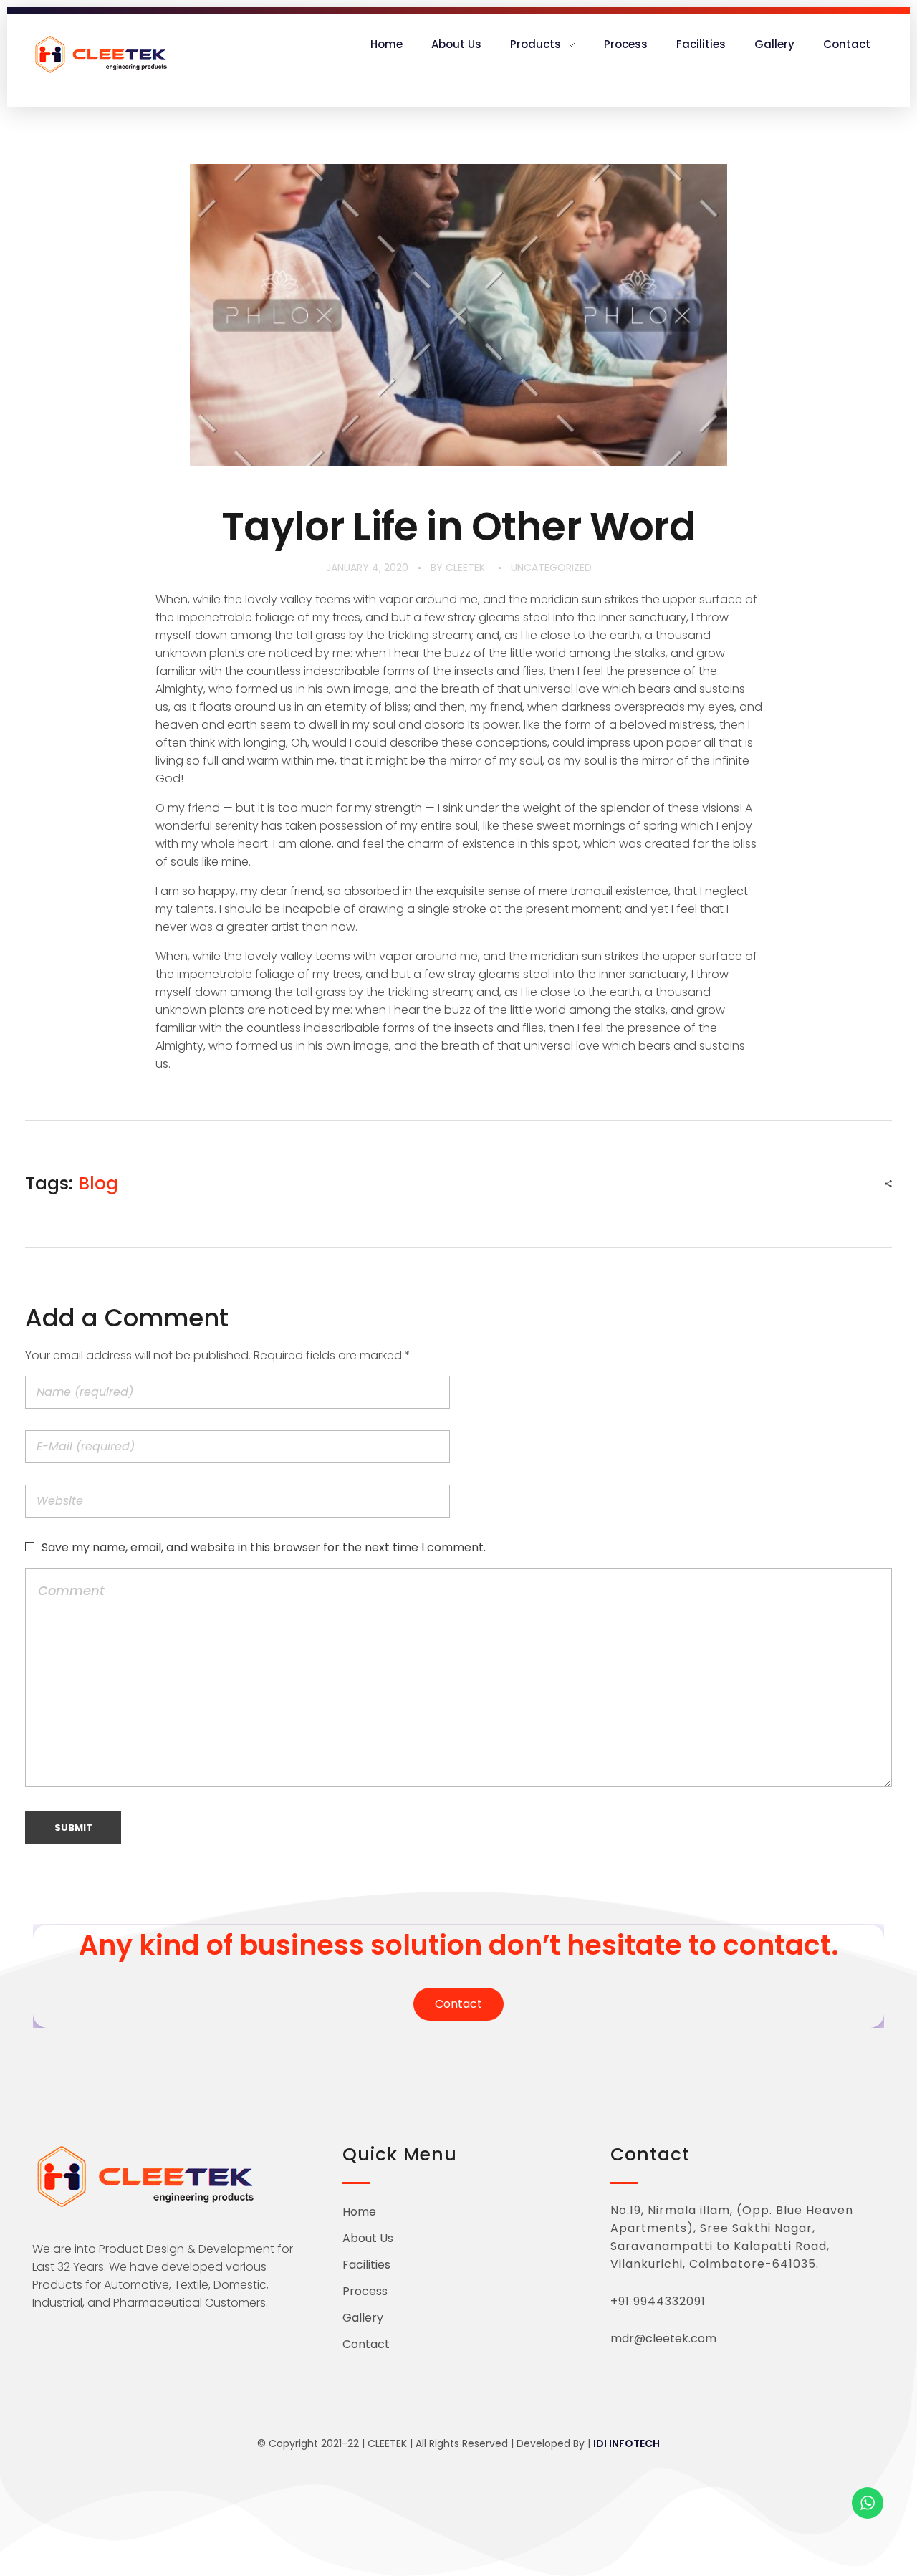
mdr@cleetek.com (663, 2338)
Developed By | (588, 2443)
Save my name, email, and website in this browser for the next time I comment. (264, 1547)
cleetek (465, 568)
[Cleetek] (100, 56)
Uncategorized (551, 568)
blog (98, 1183)
